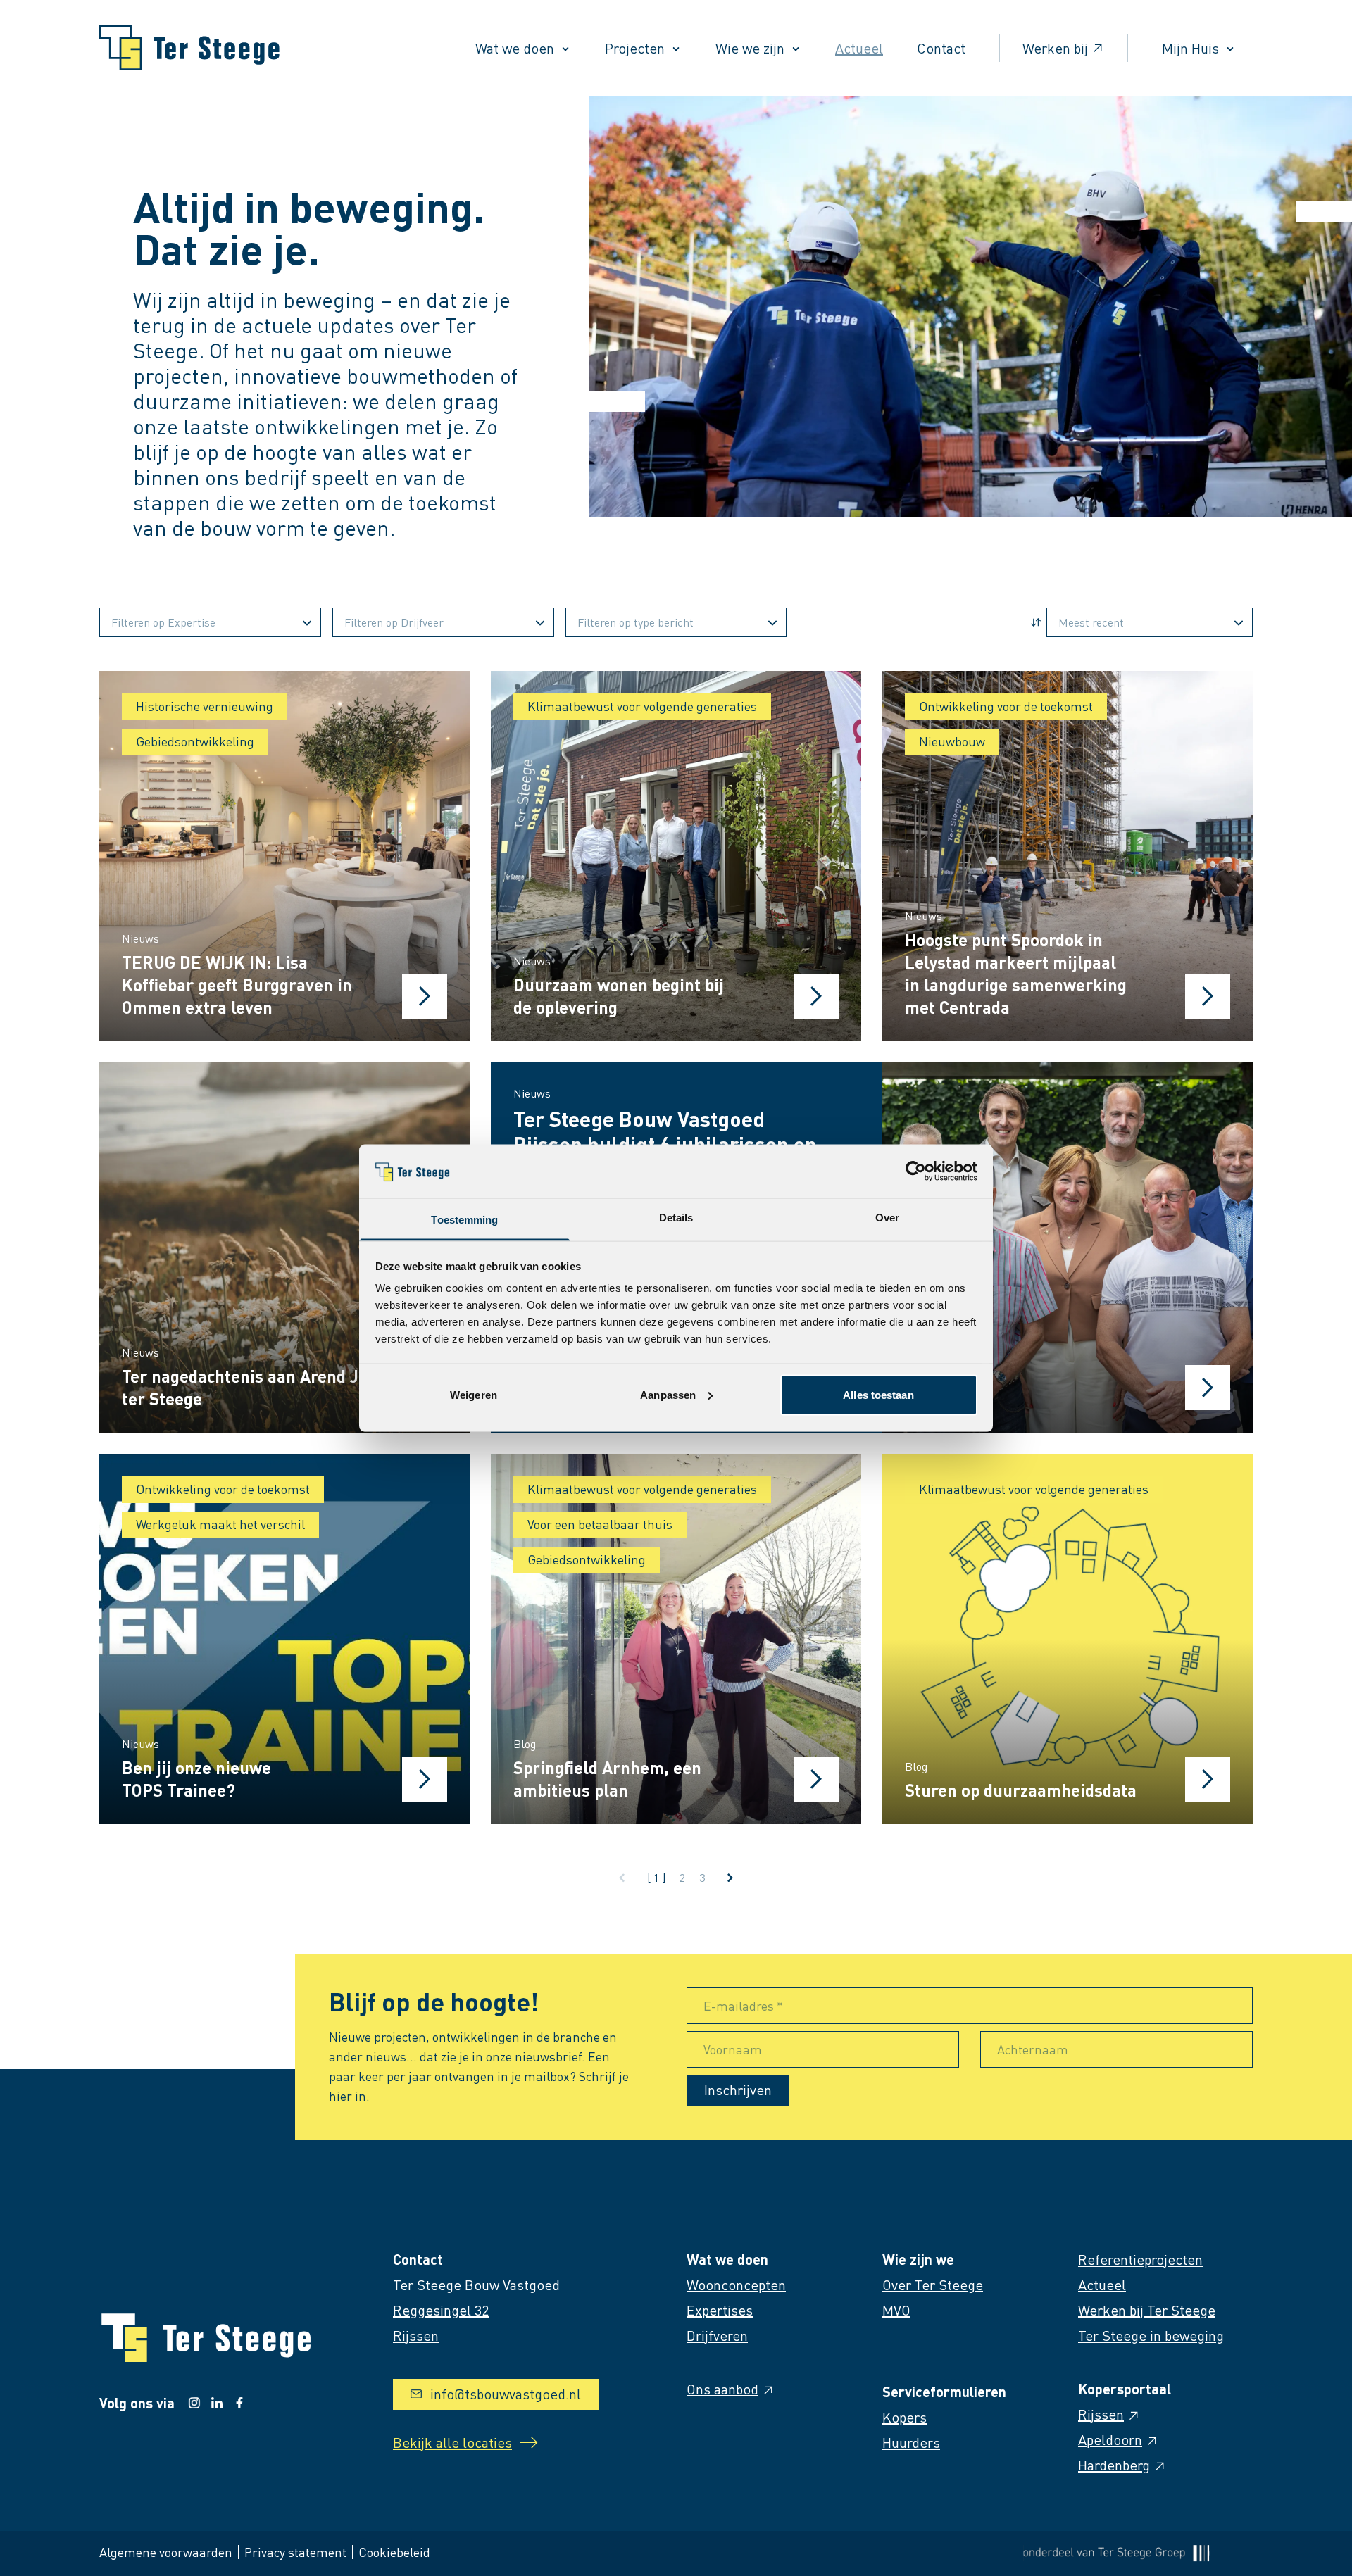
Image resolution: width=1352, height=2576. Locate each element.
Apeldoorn (1110, 2439)
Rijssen (1101, 2414)
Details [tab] (676, 1218)
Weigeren (474, 1394)
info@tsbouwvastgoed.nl (506, 2394)
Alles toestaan (878, 1394)
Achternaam (1033, 2049)
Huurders (911, 2442)
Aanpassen (668, 1394)
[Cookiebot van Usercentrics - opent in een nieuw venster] (916, 1171)
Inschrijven (738, 2090)
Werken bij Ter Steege (1147, 2310)
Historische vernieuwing (205, 706)
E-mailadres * (743, 2005)
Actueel (859, 48)
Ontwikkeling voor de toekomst (1006, 706)
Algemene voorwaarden (166, 2552)
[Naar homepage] (189, 48)
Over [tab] (887, 1218)
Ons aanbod (722, 2389)
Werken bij (1055, 48)
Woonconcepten (736, 2285)
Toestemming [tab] (464, 1220)
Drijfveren (717, 2335)
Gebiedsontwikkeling (195, 741)
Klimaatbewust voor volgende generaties (642, 706)
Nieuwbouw (952, 741)
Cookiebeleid (394, 2552)
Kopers (905, 2417)
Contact (941, 48)
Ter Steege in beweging (1151, 2335)
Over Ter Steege (933, 2285)
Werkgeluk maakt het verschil (220, 1524)
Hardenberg (1114, 2465)
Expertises (720, 2310)
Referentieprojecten (1140, 2259)
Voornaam (733, 2049)
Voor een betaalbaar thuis (600, 1524)
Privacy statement (295, 2552)
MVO (896, 2310)
